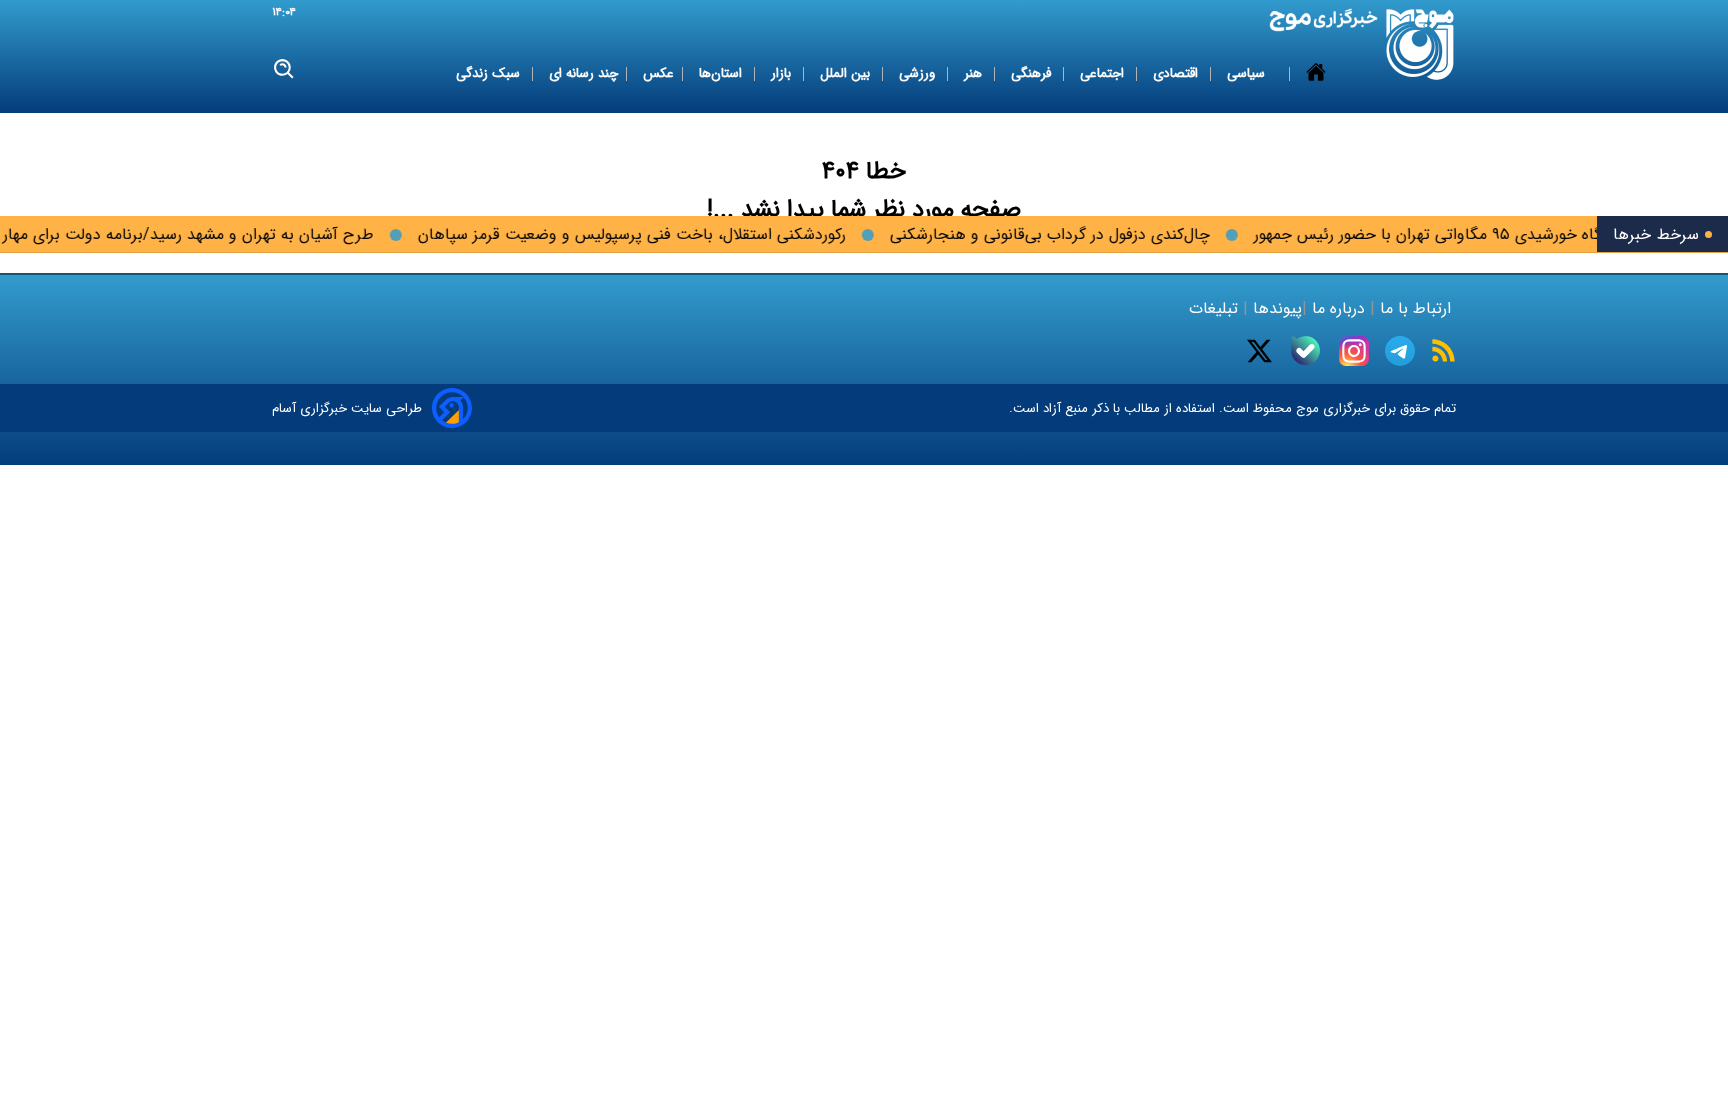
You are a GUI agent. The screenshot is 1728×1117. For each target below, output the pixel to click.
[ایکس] (1259, 351)
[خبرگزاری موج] (1420, 44)
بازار (783, 73)
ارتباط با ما (1415, 308)
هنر (975, 73)
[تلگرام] (1400, 351)
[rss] (1443, 350)
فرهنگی (1033, 73)
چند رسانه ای (583, 73)
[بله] (1305, 350)
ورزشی (919, 73)
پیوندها (1275, 308)
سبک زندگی (490, 73)
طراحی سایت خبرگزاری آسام (347, 408)
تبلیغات (1216, 308)
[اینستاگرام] (1354, 351)
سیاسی (1248, 73)
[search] (284, 69)
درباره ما (1338, 308)
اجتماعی (1104, 73)
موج (1305, 408)
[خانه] (1316, 74)
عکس (658, 73)
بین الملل (847, 73)
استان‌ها (722, 73)
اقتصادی (1177, 73)
